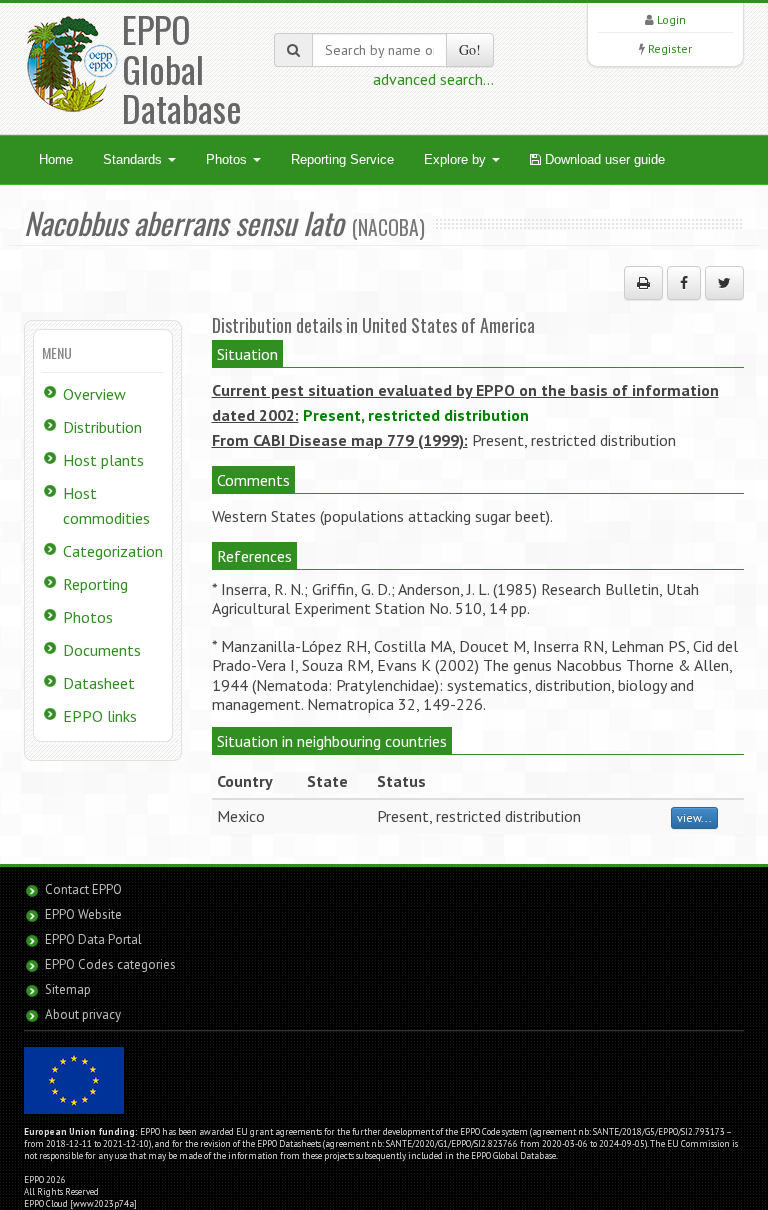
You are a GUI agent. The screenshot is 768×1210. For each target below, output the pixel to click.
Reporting (95, 584)
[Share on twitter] (724, 283)
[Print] (643, 283)
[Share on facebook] (684, 283)
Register (670, 48)
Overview (94, 394)
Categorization (113, 551)
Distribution (102, 427)
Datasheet (99, 683)
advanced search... (433, 79)
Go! (470, 49)
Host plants (103, 460)
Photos (228, 159)
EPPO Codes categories (110, 964)
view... (694, 817)
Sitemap (68, 989)
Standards (134, 159)
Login (671, 19)
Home (56, 159)
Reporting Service (342, 159)
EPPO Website (83, 914)
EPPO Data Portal (93, 939)
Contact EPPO (83, 889)
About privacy (83, 1014)
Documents (102, 650)
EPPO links (100, 716)
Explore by (457, 159)
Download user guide (603, 159)
